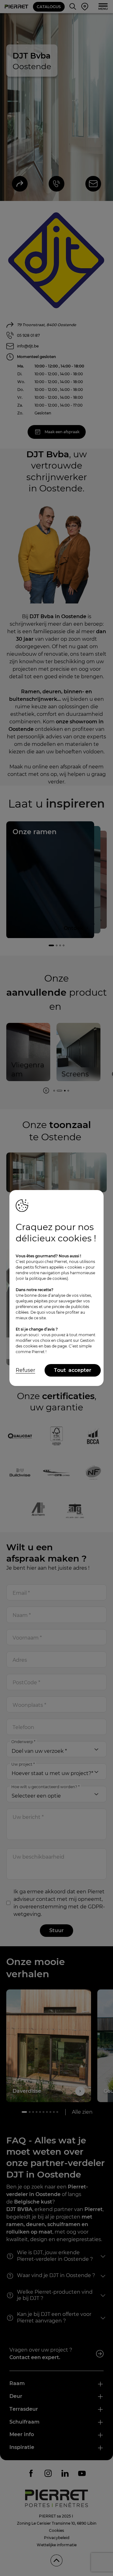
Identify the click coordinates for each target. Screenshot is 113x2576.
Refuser (25, 1370)
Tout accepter (73, 1370)
